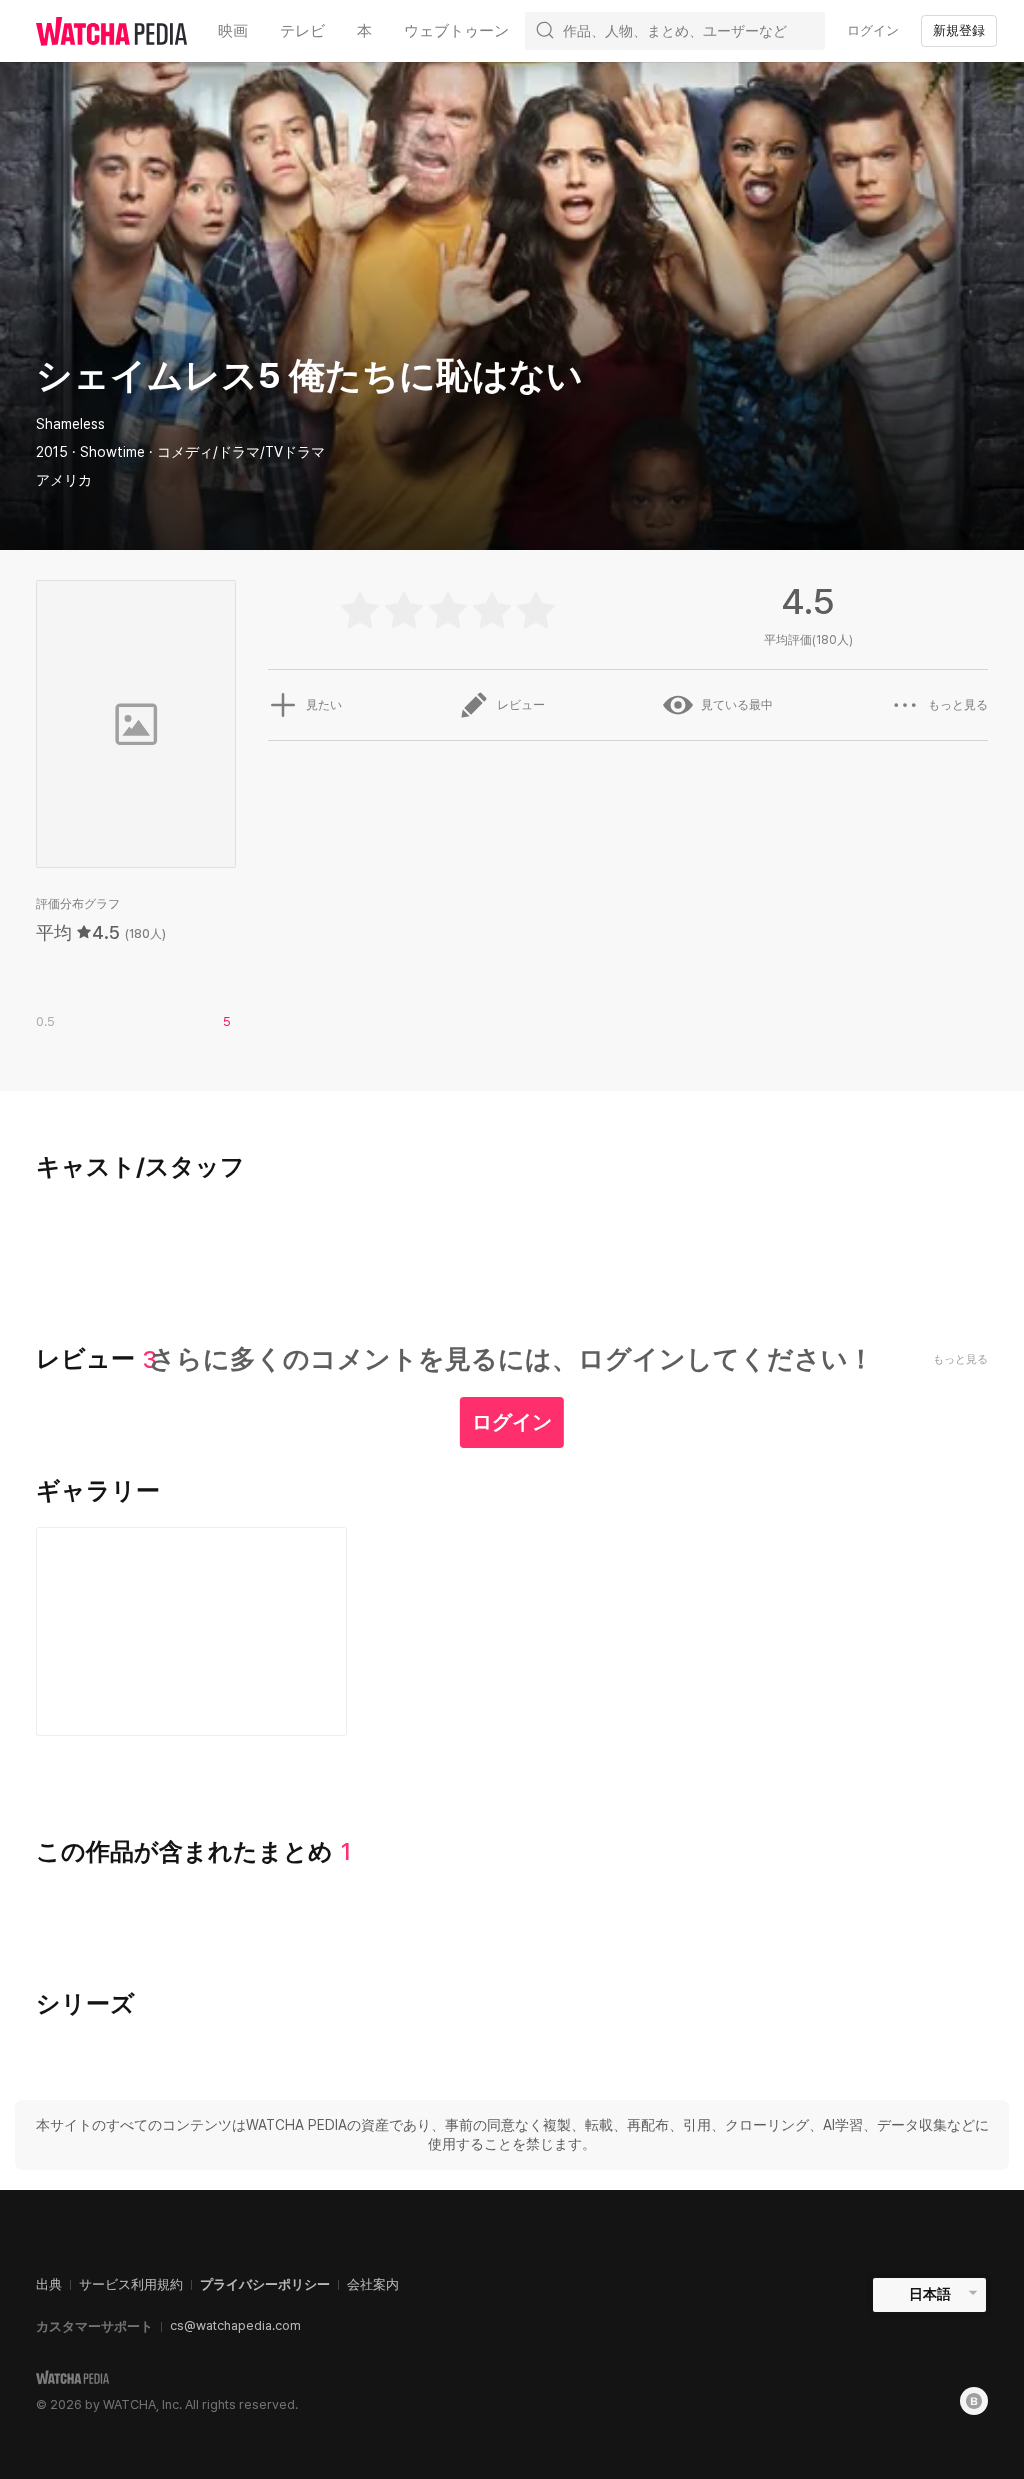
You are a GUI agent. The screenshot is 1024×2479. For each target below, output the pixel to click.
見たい (324, 705)
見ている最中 (737, 705)
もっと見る (958, 705)
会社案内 (373, 2284)
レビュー (521, 705)
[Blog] (974, 2401)
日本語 (930, 2294)
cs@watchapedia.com (235, 2325)
